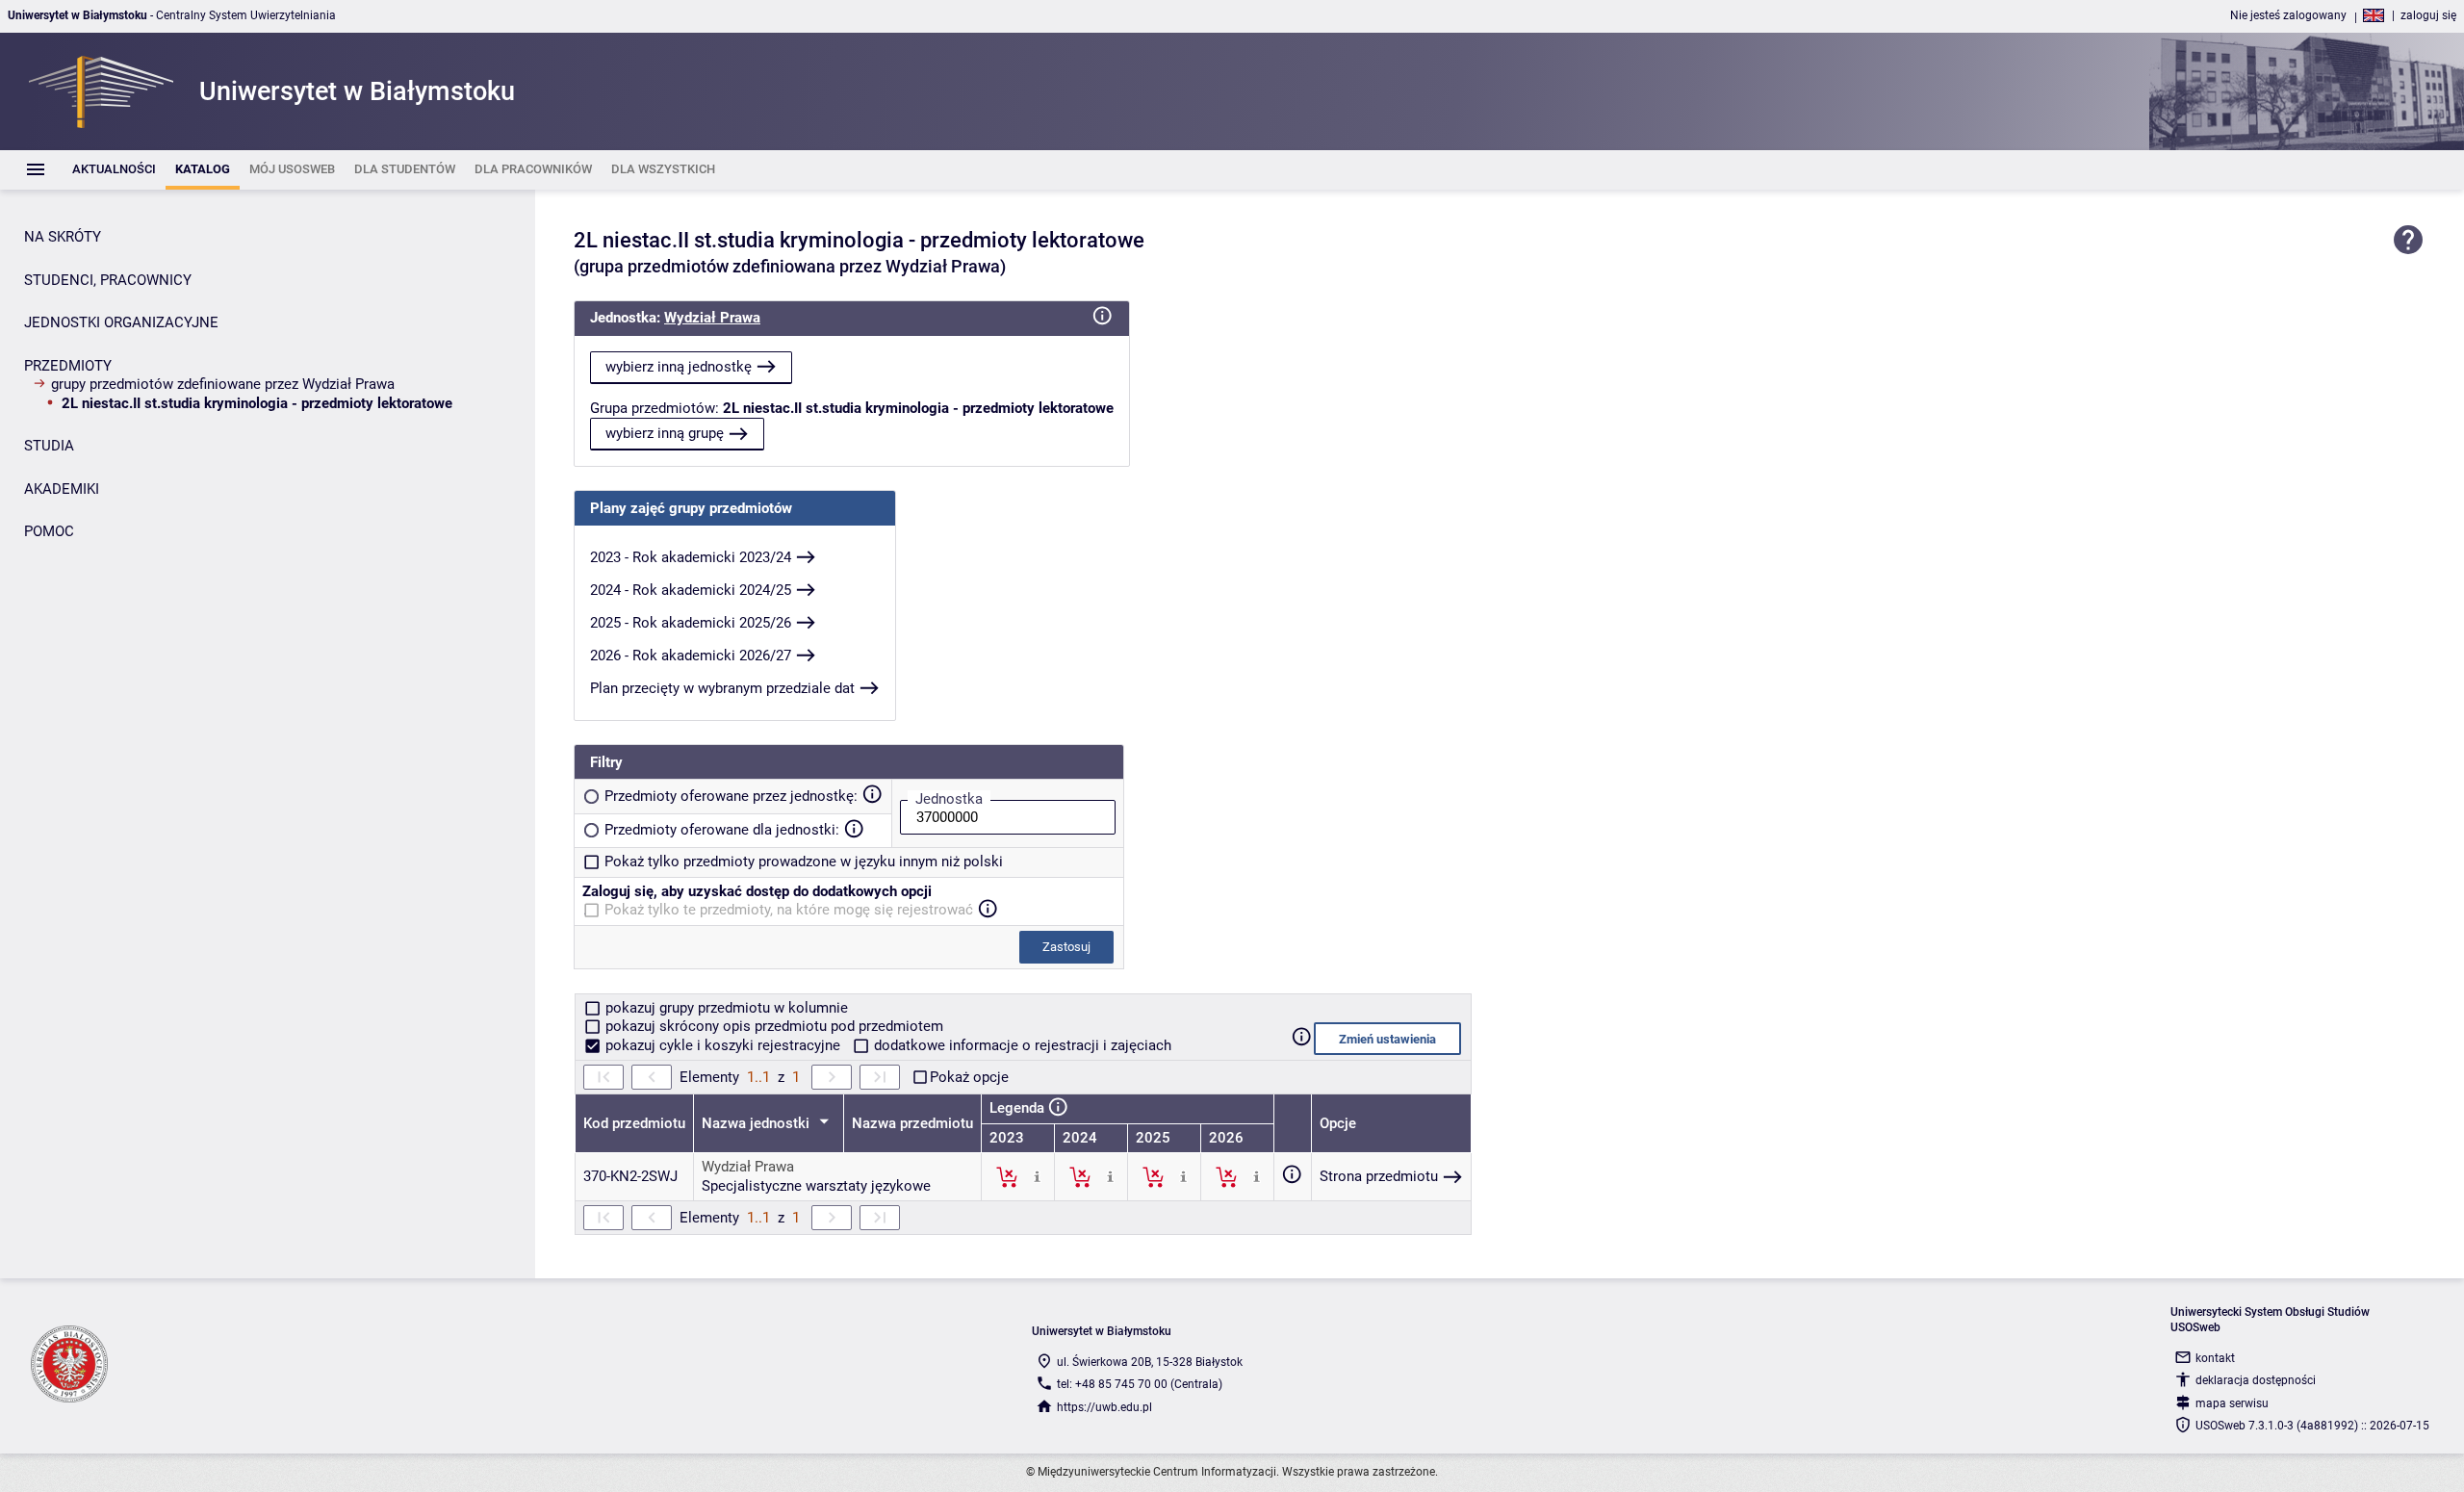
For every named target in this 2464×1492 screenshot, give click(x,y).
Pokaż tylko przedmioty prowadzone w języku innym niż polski (804, 862)
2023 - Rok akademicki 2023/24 (691, 557)
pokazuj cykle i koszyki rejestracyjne (723, 1045)
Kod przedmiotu (634, 1123)
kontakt (2215, 1358)
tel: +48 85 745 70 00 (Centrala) (1140, 1384)
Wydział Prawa (712, 318)
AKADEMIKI (62, 489)
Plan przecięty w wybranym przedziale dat (722, 688)
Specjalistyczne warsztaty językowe (816, 1186)
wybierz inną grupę (665, 433)
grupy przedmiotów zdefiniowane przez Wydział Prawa (223, 384)
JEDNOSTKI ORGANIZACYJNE (121, 322)
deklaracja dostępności (2256, 1380)
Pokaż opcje (969, 1077)
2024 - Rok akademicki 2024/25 (691, 590)
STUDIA (49, 446)
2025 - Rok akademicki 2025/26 (691, 623)
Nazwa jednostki (757, 1123)
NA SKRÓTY (63, 237)
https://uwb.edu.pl (1104, 1407)
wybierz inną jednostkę (679, 367)
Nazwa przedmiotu (912, 1123)
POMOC (49, 531)
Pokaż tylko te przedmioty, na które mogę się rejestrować (789, 910)
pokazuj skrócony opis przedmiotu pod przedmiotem (772, 1026)
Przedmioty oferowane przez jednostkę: (731, 796)
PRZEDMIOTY (68, 366)
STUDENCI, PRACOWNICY (108, 280)
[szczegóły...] (1037, 1176)
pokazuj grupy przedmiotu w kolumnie (725, 1008)
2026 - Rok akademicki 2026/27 (691, 656)
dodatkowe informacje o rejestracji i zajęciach (1021, 1045)
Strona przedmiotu (1379, 1176)
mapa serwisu (2232, 1403)
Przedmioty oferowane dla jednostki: (722, 830)
